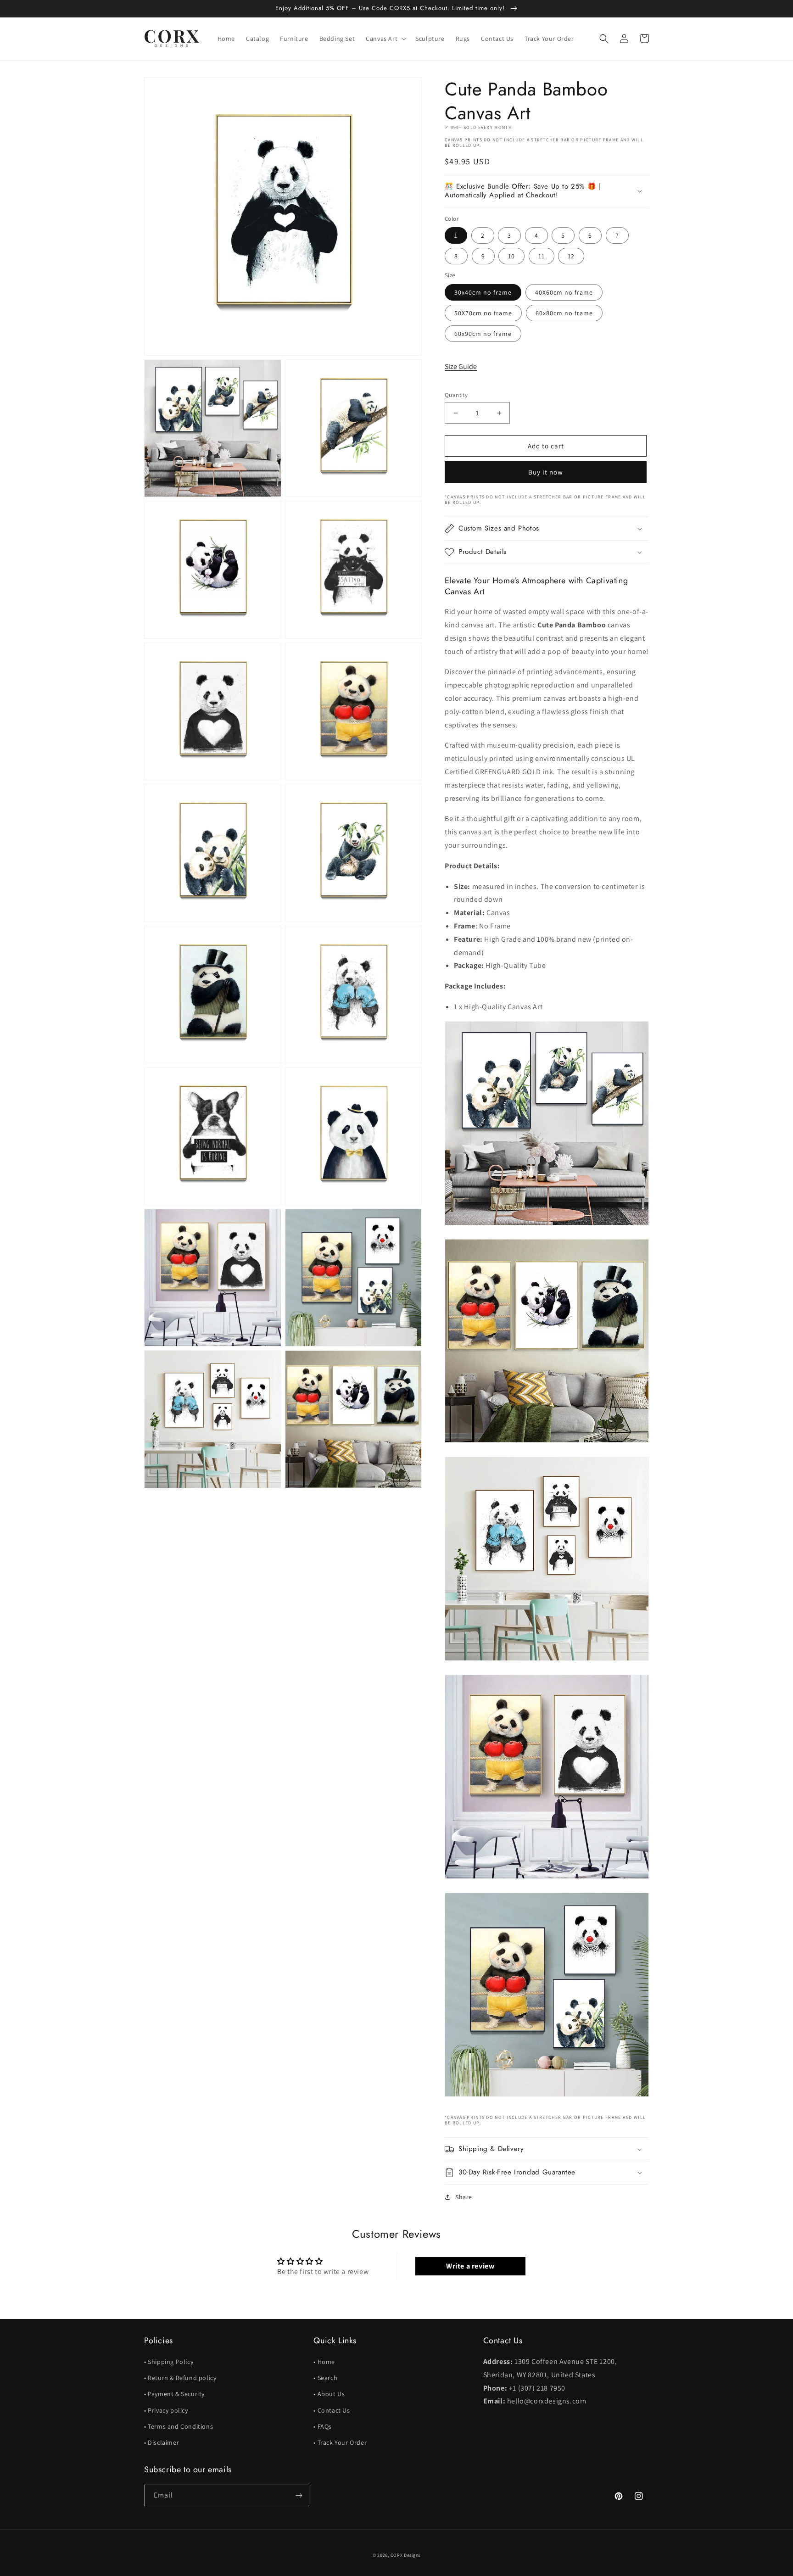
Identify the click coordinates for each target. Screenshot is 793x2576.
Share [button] (464, 2197)
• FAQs (323, 2426)
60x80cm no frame (564, 313)
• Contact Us (332, 2410)
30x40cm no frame (483, 292)
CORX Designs (405, 2555)
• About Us (329, 2394)
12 (571, 256)
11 (542, 256)
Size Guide (461, 366)
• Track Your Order (340, 2442)
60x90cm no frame (483, 334)
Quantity (456, 395)
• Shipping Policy (169, 2362)
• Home (324, 2362)
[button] (385, 39)
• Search (325, 2378)
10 (511, 256)
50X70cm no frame (483, 313)
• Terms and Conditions (179, 2426)
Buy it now (546, 472)
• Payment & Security (174, 2394)
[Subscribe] (299, 2495)
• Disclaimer (162, 2442)
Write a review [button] (470, 2266)
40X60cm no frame (564, 292)
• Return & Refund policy (180, 2378)
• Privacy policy (166, 2410)
